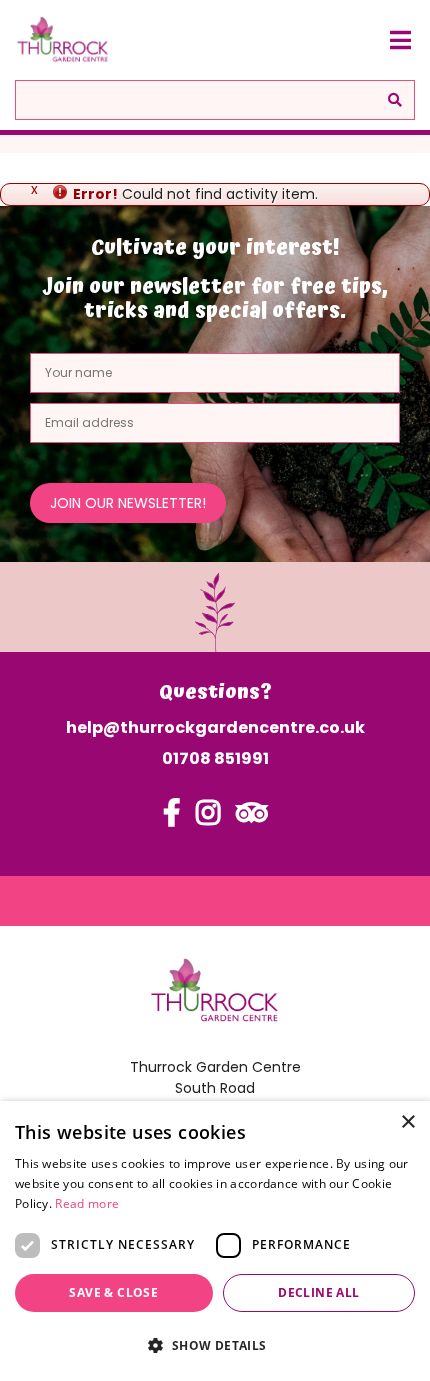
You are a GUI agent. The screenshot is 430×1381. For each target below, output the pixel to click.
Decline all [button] (318, 1292)
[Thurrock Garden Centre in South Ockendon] (63, 40)
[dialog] (215, 1241)
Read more (87, 1203)
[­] (172, 822)
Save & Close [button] (113, 1292)
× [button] (407, 1122)
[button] (215, 1345)
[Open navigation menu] (400, 40)
